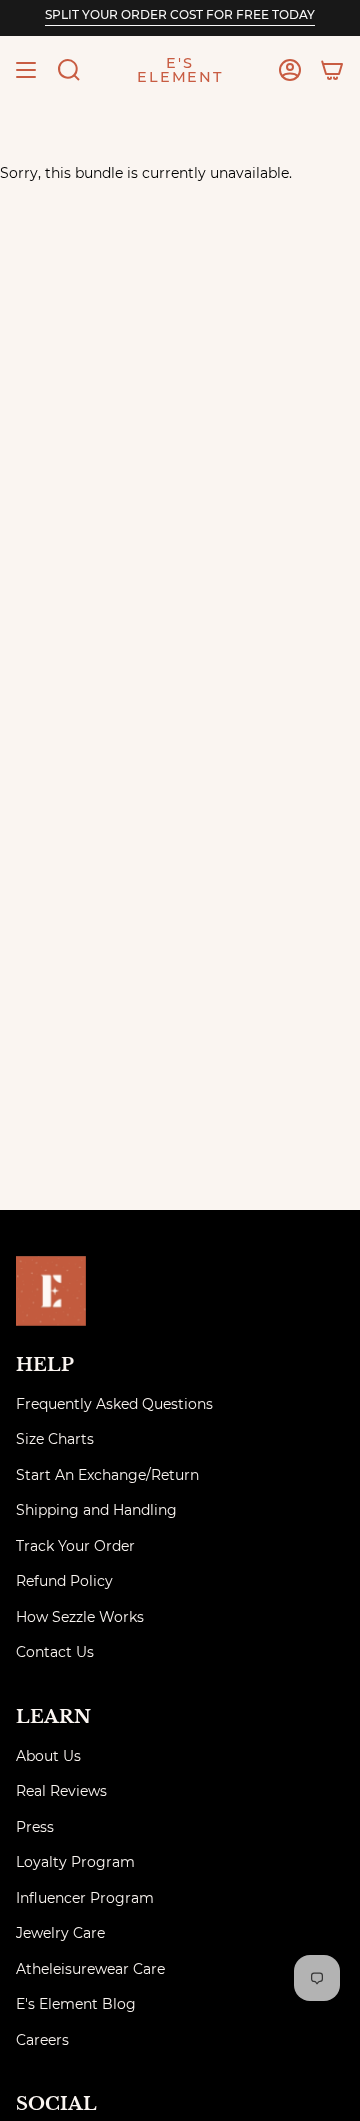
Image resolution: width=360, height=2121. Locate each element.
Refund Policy (64, 1581)
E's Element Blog (76, 2004)
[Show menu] (26, 70)
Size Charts (55, 1439)
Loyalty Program (75, 1862)
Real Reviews (61, 1791)
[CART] (332, 70)
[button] (69, 70)
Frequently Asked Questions (114, 1404)
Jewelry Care (60, 1933)
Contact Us (55, 1652)
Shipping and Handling (96, 1510)
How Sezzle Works (80, 1617)
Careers (42, 2040)
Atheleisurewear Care (90, 1969)
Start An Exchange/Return (107, 1475)
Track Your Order (75, 1546)
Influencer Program (85, 1898)
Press (35, 1827)
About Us (48, 1756)
